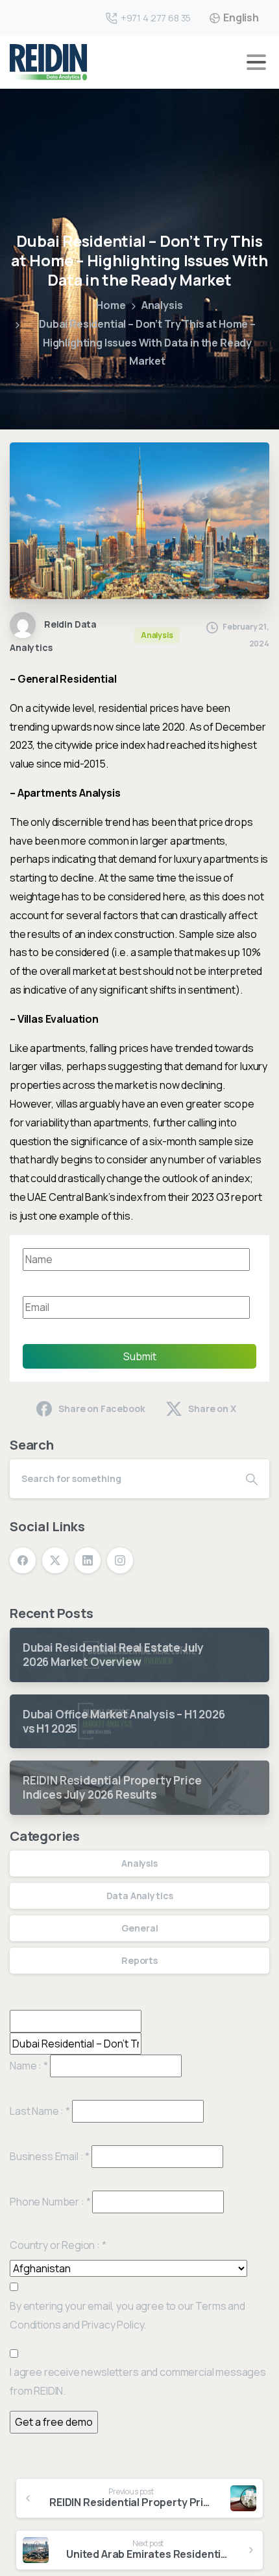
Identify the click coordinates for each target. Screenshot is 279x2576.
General (140, 1928)
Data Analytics (140, 1896)
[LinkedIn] (88, 1560)
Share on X (212, 1408)
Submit (140, 1356)
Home (111, 305)
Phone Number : (50, 2202)
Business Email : (50, 2156)
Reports (139, 1960)
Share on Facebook (102, 1408)
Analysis (162, 305)
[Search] (252, 1479)
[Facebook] (23, 1560)
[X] (55, 1560)
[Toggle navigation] (256, 62)
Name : (29, 2066)
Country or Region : (58, 2245)
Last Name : (40, 2111)
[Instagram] (120, 1560)
